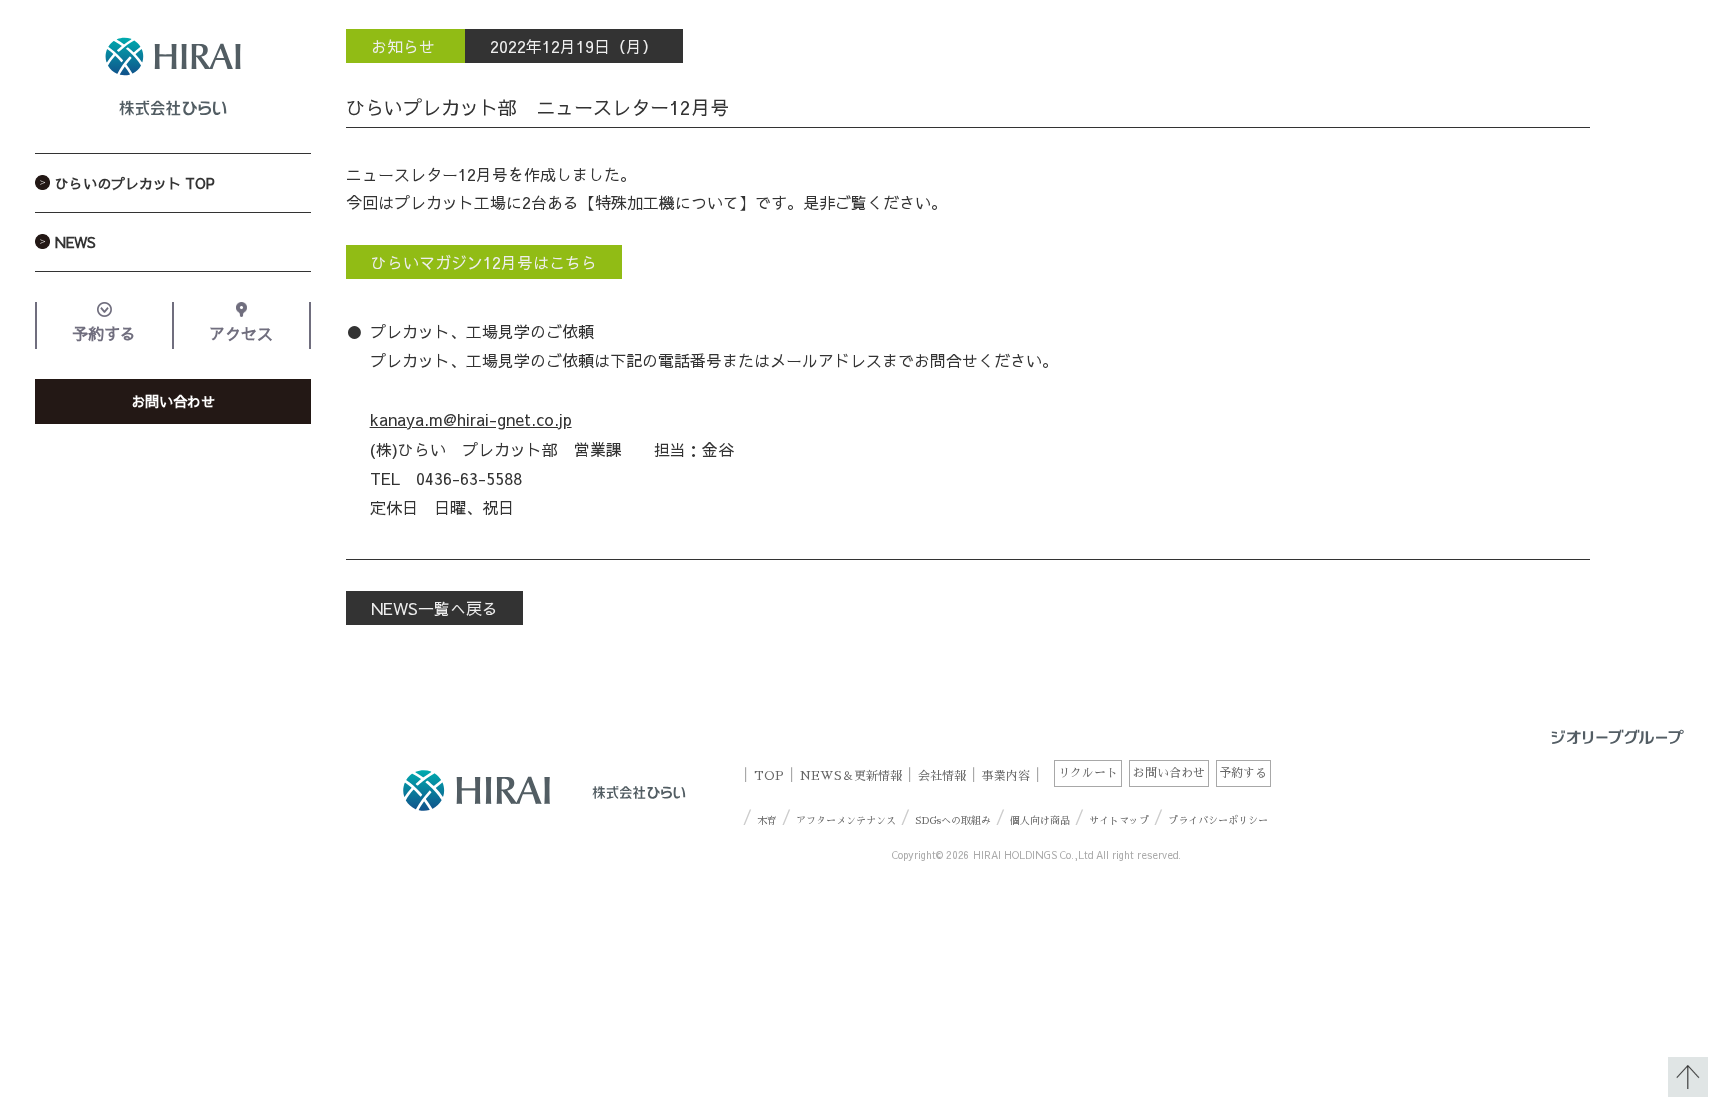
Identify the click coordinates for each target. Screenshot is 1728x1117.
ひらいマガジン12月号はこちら (484, 262)
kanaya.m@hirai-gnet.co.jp (471, 419)
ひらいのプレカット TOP (135, 183)
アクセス (241, 333)
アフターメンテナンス (846, 821)
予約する (104, 333)
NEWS (75, 242)
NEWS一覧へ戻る (434, 608)
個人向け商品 (1040, 821)
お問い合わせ (173, 401)
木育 (767, 821)
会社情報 (942, 775)
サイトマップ (1119, 821)
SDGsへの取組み (953, 821)
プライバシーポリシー (1218, 821)
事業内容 (1006, 775)
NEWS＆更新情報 (851, 775)
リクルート (1088, 773)
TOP (769, 775)
